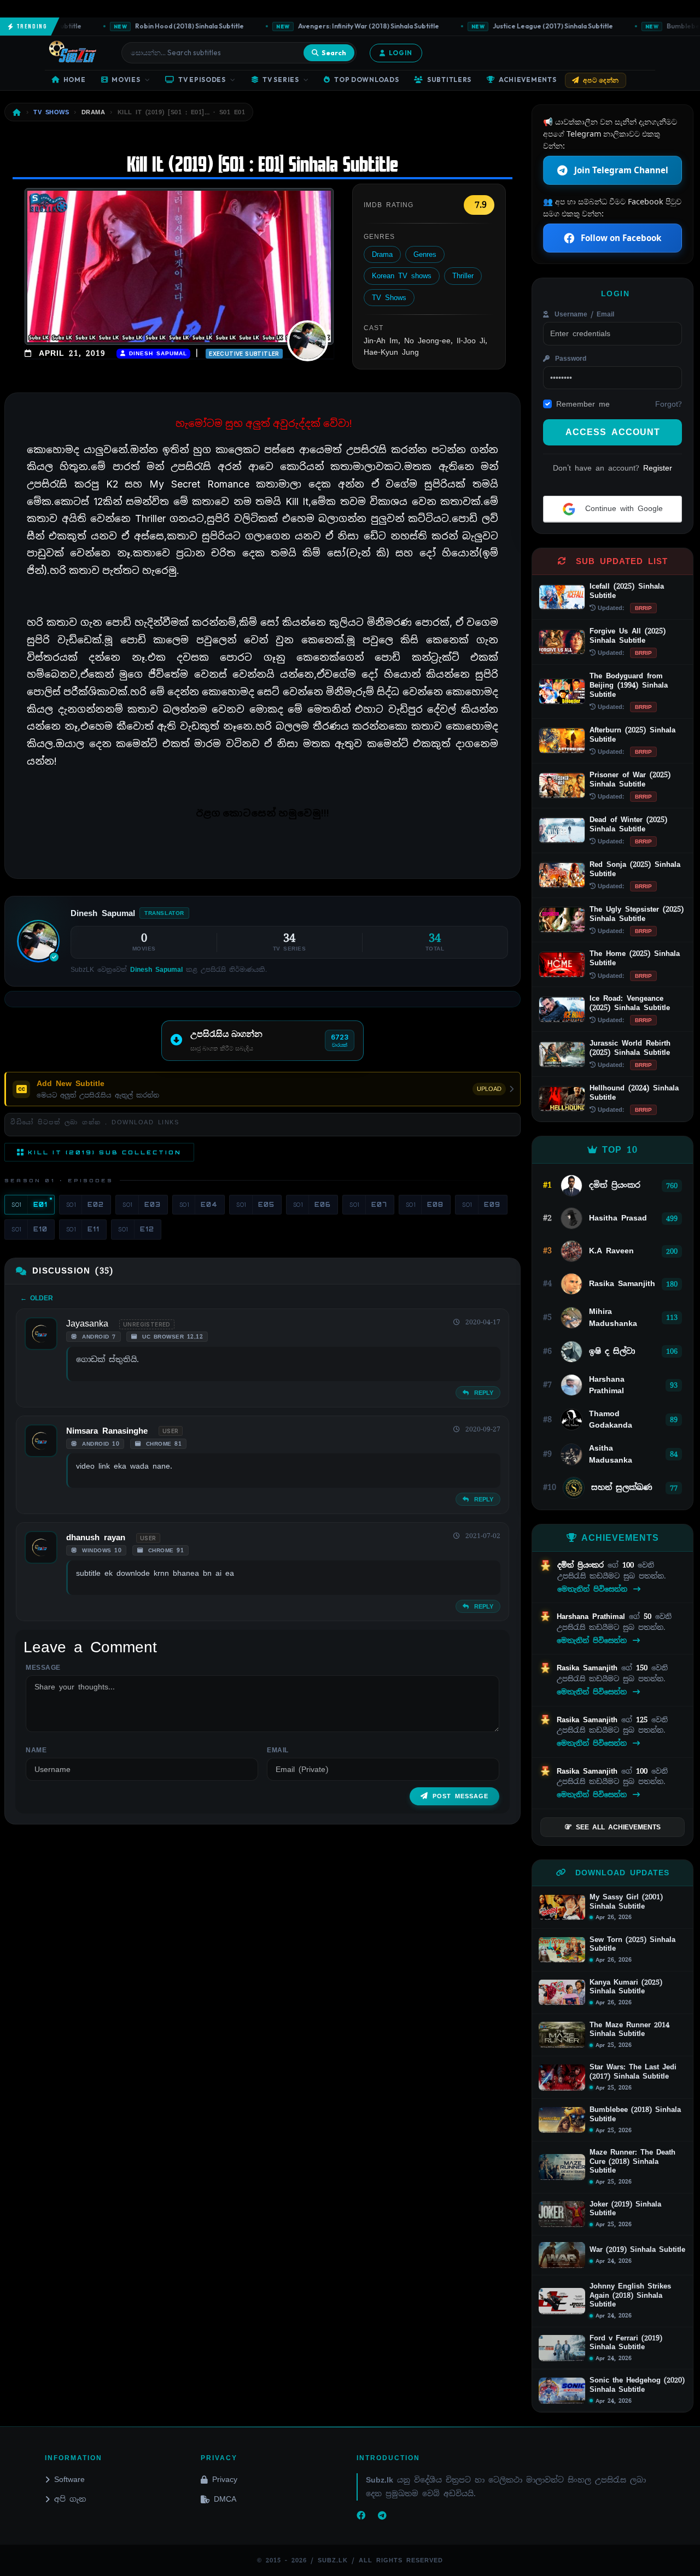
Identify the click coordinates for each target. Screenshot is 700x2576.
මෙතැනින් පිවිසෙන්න (594, 1589)
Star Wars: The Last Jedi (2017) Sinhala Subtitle (633, 2072)
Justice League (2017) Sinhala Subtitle (525, 26)
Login (401, 53)
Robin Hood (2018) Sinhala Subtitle (161, 26)
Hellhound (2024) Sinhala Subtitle (634, 1093)
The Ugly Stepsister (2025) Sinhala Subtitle (637, 914)
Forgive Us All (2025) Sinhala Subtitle (628, 636)
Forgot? (669, 404)
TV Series (281, 80)
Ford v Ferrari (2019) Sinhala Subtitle (626, 2343)
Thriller (463, 276)
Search (334, 52)
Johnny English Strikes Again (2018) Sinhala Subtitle (630, 2295)
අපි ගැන (70, 2499)
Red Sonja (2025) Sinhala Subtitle (635, 869)
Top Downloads (366, 80)
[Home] (17, 112)
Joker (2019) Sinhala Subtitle (625, 2209)
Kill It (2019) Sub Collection (105, 1152)
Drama (382, 254)
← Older (37, 1298)
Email (278, 1750)
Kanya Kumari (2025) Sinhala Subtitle (626, 1987)
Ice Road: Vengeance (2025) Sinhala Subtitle (630, 1003)
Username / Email (583, 314)
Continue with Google (622, 508)
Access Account (613, 432)
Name (36, 1750)
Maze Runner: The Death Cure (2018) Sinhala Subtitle (632, 2161)
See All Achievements (618, 1827)
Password (569, 359)
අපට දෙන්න (601, 80)
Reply (482, 1393)
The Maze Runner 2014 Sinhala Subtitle (629, 2030)
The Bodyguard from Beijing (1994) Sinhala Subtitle (629, 685)
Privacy (225, 2479)
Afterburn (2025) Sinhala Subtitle (632, 735)
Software (69, 2479)
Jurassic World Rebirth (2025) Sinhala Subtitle (630, 1048)
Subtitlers (449, 80)
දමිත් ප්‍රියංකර (582, 1565)
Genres (425, 254)
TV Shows (389, 298)
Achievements (528, 80)
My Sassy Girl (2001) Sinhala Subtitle (626, 1902)
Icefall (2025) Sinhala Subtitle (627, 591)
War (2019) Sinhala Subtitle (637, 2250)
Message (43, 1668)
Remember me (583, 404)
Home (75, 80)
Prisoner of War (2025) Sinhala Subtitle (630, 779)
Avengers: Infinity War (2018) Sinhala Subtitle (340, 26)
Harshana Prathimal (593, 1616)
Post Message (460, 1796)
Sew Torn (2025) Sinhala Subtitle (632, 1944)
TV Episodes (202, 80)
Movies (126, 80)
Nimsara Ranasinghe (107, 1431)
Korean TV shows (402, 276)
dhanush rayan (96, 1538)
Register (658, 468)
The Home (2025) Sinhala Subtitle (635, 958)
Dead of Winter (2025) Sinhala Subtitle (628, 824)
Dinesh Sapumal (156, 353)
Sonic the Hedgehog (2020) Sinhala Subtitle (637, 2385)
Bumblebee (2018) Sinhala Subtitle (635, 2114)
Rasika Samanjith (589, 1668)
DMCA (225, 2499)
